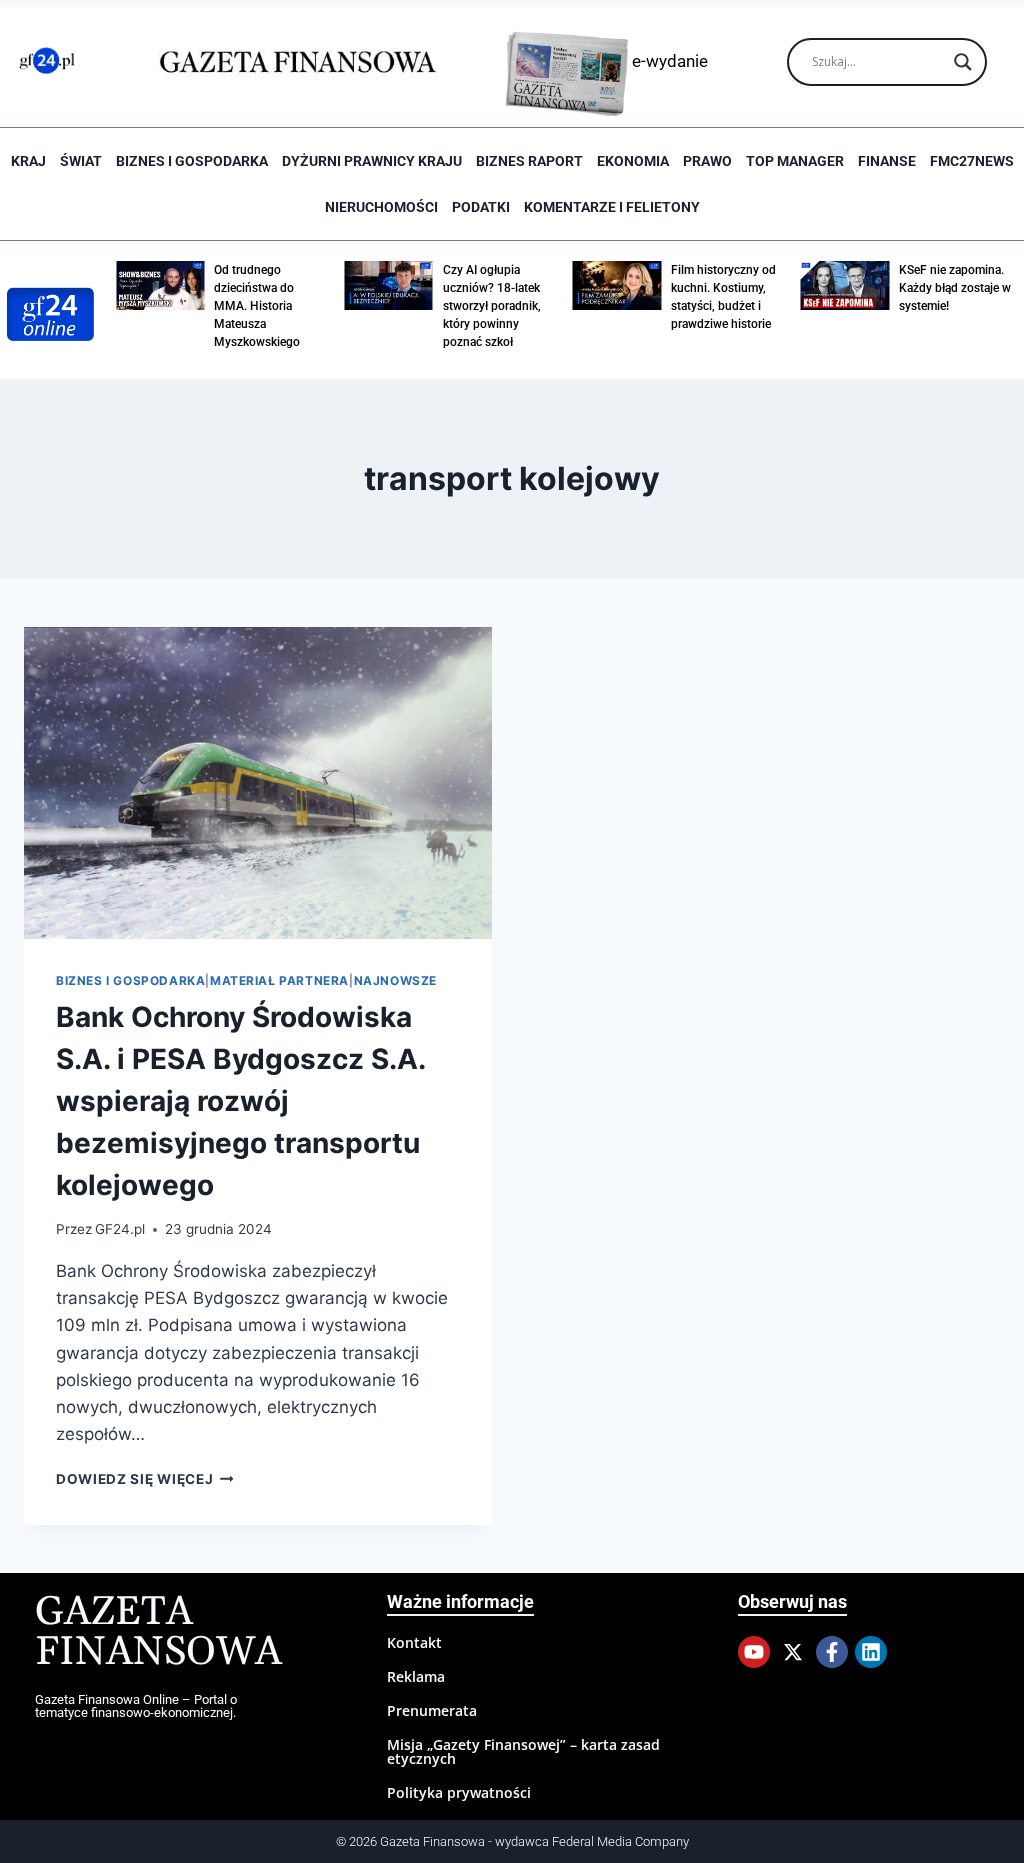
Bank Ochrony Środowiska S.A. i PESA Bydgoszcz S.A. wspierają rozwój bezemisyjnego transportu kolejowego (240, 1101)
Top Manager (795, 161)
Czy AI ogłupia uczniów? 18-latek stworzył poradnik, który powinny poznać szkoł (492, 306)
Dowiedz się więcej (145, 1479)
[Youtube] (754, 1652)
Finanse (887, 161)
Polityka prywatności (459, 1792)
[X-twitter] (793, 1652)
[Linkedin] (871, 1652)
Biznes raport (529, 161)
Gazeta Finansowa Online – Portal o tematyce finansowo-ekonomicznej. (136, 1706)
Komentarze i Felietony (612, 207)
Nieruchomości (381, 207)
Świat (81, 161)
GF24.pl (120, 1229)
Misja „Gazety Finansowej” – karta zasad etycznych (523, 1751)
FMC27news (972, 161)
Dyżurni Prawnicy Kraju (372, 161)
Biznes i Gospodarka (192, 161)
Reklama (416, 1676)
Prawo (707, 161)
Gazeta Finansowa (158, 1632)
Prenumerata (432, 1710)
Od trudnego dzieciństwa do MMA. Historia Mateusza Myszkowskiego (257, 306)
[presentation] (258, 783)
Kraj (28, 161)
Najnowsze (395, 980)
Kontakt (414, 1642)
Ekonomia (633, 161)
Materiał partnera (279, 980)
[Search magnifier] (963, 62)
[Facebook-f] (832, 1652)
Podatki (481, 207)
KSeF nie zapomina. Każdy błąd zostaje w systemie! (955, 288)
